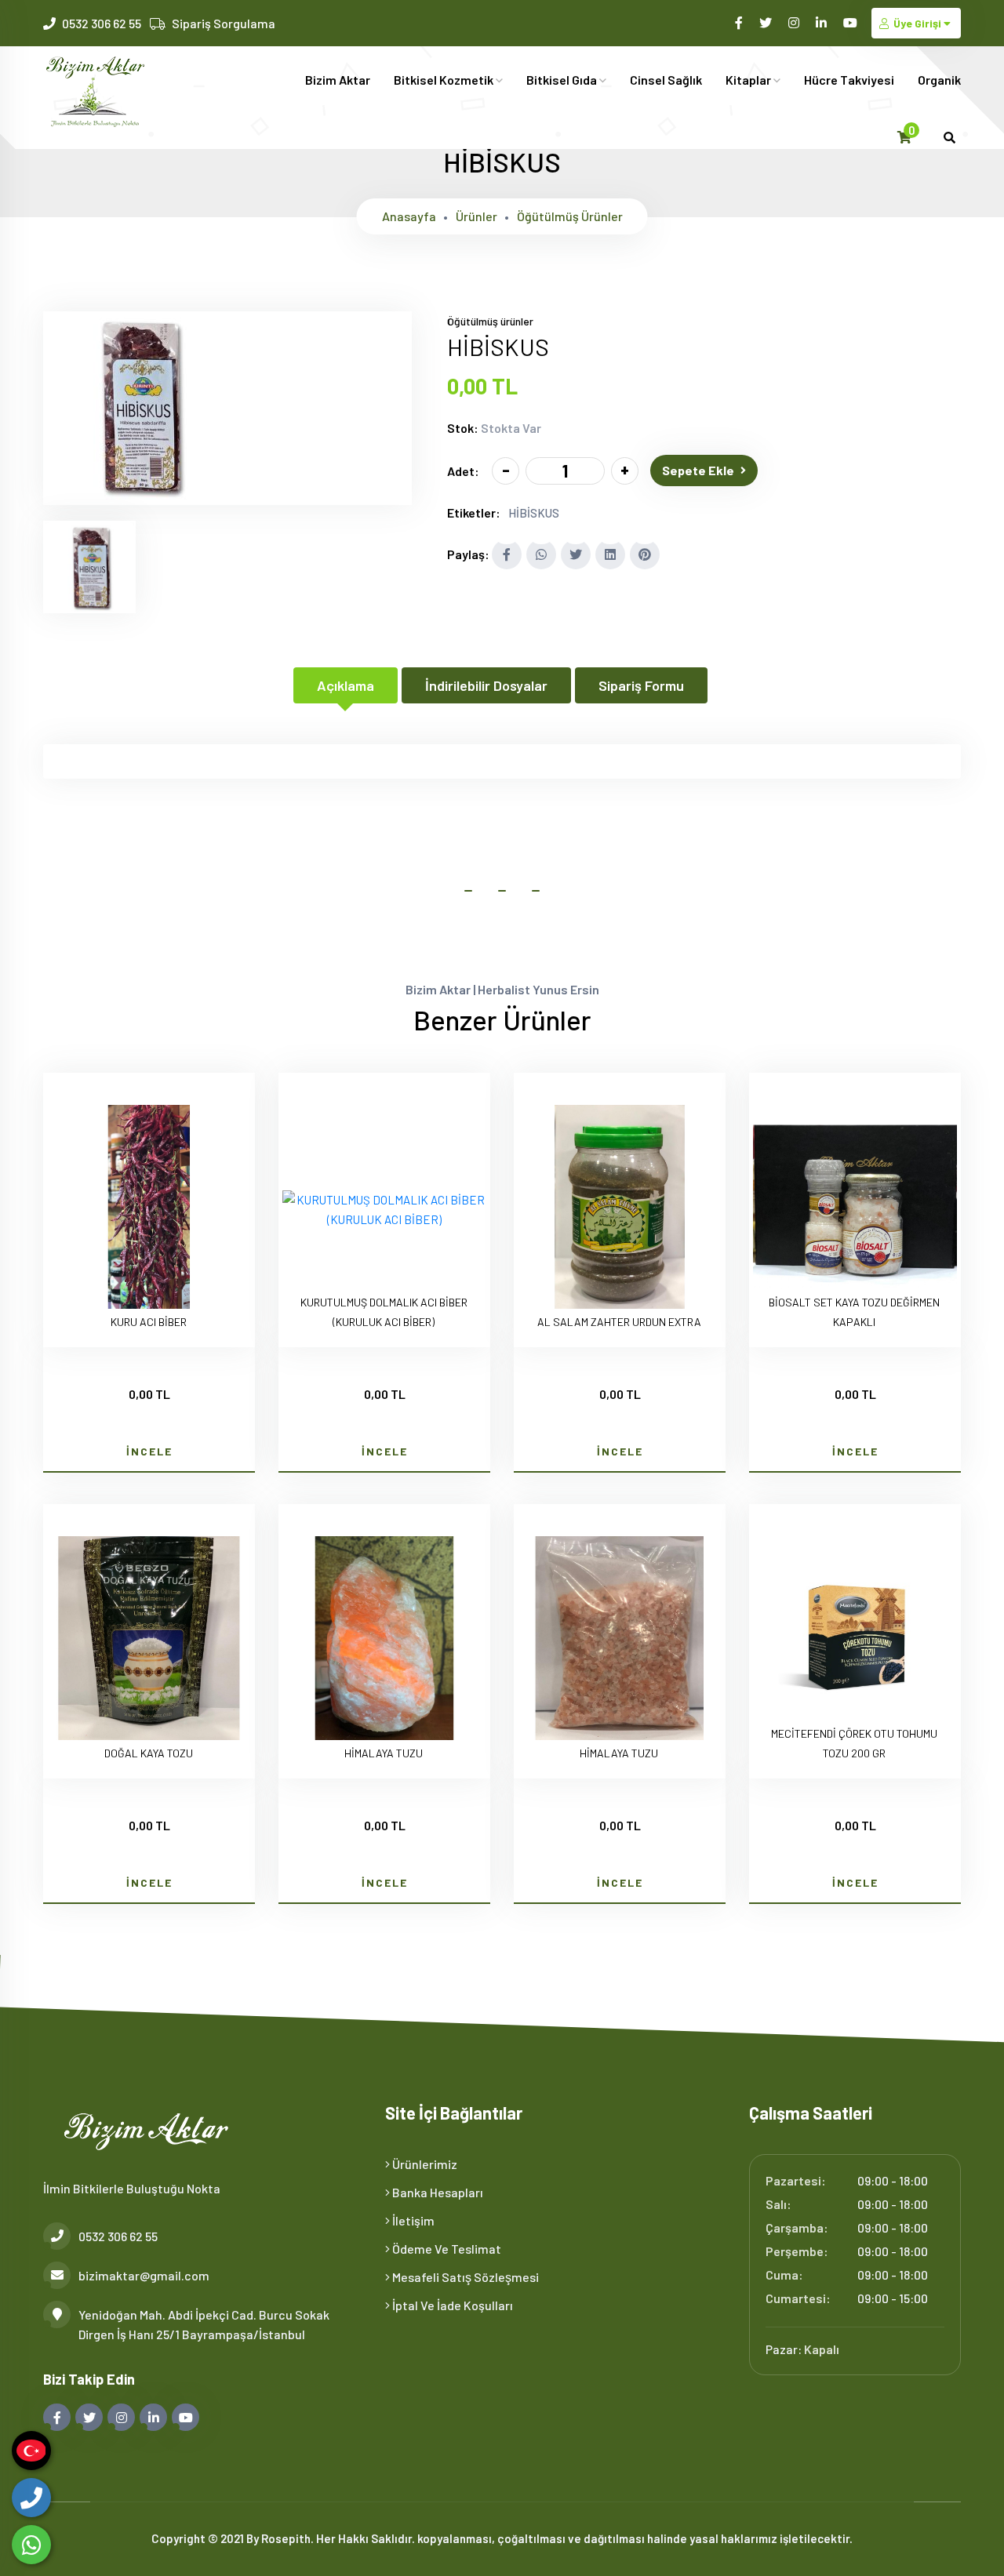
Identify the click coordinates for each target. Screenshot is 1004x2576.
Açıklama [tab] (346, 685)
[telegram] (767, 22)
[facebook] (740, 22)
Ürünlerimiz (424, 2164)
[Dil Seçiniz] (31, 2451)
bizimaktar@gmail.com (144, 2275)
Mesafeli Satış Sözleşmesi (464, 2277)
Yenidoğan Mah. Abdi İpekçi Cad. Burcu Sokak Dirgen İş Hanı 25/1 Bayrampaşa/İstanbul (204, 2324)
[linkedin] (822, 22)
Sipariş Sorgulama (224, 23)
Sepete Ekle (698, 470)
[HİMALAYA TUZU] (384, 1641)
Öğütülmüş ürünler (570, 216)
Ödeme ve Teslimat (446, 2249)
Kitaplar (749, 80)
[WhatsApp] (31, 2545)
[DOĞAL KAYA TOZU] (149, 1641)
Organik (939, 80)
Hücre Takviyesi (849, 80)
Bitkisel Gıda (563, 80)
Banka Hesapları (437, 2192)
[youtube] (851, 22)
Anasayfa (409, 216)
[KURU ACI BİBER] (149, 1210)
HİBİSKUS (534, 513)
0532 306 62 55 (102, 23)
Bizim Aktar (338, 80)
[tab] (89, 567)
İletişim (412, 2220)
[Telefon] (31, 2498)
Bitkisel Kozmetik (445, 80)
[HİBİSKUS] (137, 495)
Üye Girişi (917, 23)
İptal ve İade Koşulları (451, 2305)
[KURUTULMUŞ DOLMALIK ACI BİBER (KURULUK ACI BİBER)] (384, 1210)
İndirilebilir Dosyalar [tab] (486, 685)
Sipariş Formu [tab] (641, 685)
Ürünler (477, 216)
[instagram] (795, 22)
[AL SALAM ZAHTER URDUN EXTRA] (620, 1210)
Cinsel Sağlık (666, 80)
